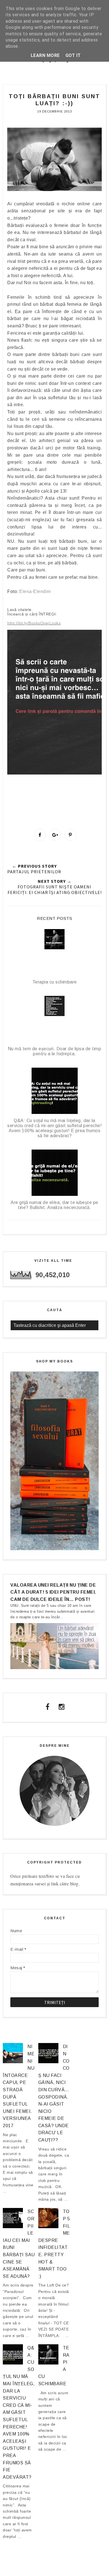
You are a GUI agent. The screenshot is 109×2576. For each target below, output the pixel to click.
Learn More (45, 55)
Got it (73, 55)
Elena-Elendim (35, 591)
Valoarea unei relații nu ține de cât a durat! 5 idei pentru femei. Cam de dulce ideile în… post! (53, 1592)
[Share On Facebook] (40, 835)
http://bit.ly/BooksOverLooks (34, 623)
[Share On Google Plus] (55, 835)
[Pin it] (70, 835)
